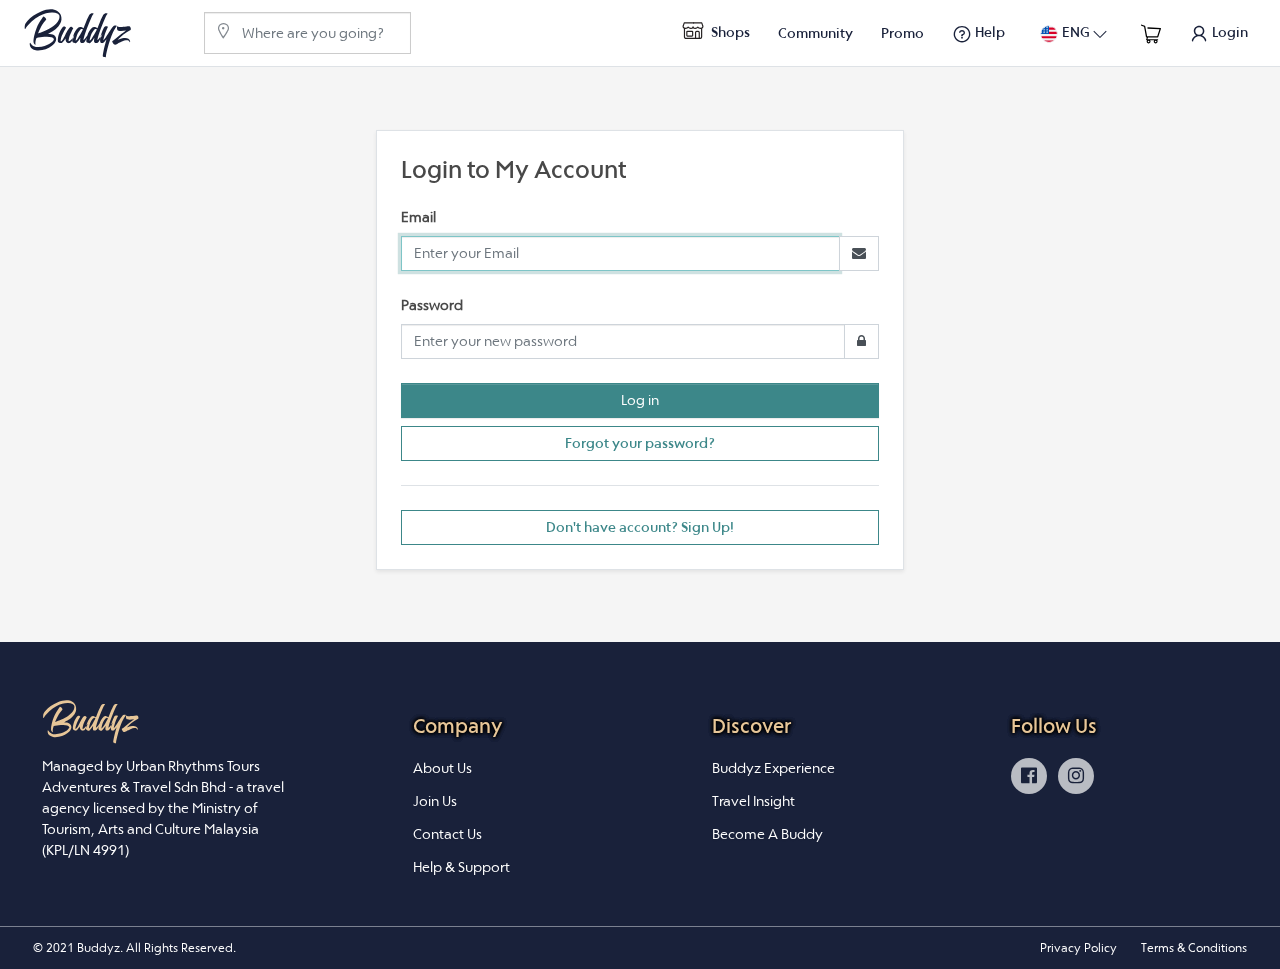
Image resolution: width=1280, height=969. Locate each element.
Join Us (435, 801)
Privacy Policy (1078, 947)
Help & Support (461, 867)
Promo (902, 33)
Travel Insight (753, 801)
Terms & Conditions (1194, 947)
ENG (1076, 32)
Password (432, 305)
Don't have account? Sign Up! (640, 527)
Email (418, 217)
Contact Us (447, 834)
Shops (729, 32)
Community (815, 33)
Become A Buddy (767, 834)
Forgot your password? (640, 443)
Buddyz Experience (773, 768)
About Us (442, 768)
